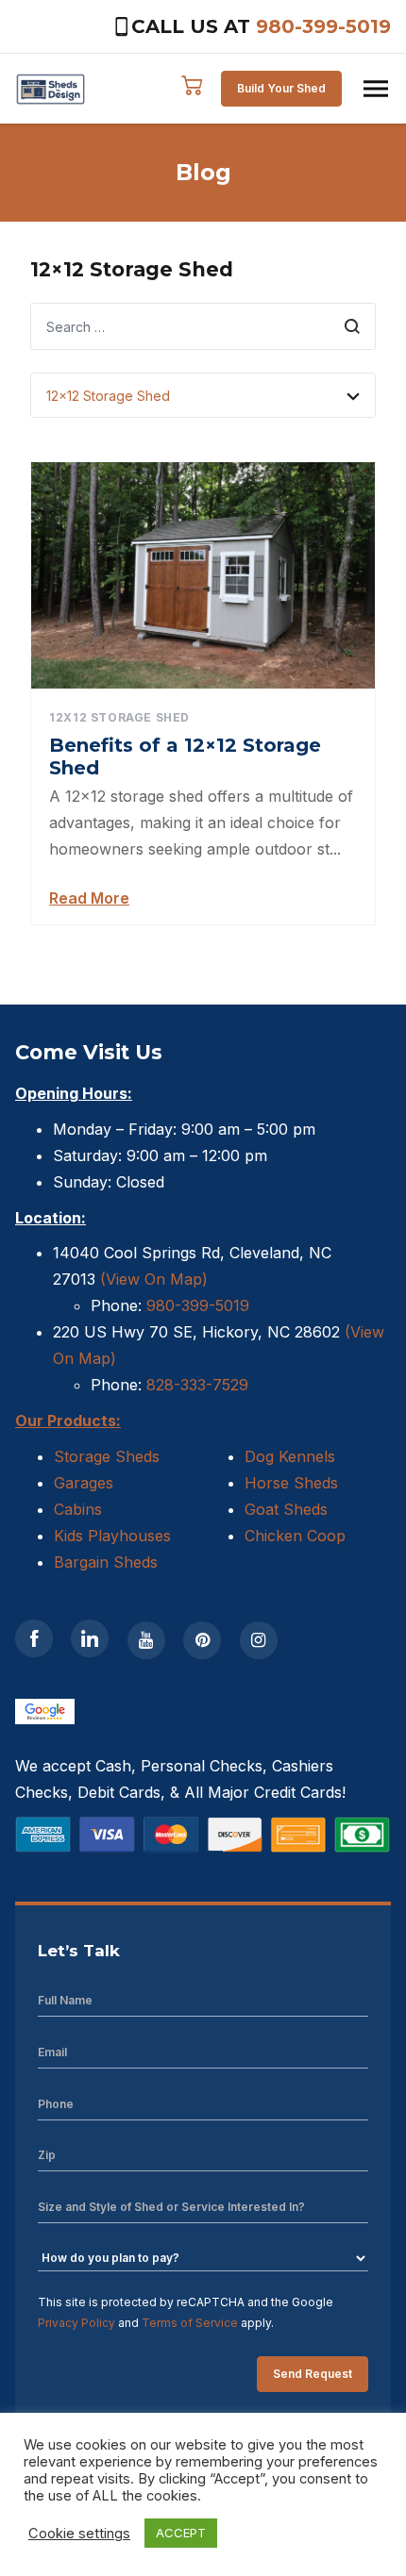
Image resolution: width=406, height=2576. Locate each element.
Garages (84, 1483)
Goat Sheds (286, 1509)
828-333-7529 (195, 1385)
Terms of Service (190, 2323)
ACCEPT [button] (181, 2533)
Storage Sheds (107, 1456)
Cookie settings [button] (79, 2534)
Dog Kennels (290, 1456)
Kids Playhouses (112, 1536)
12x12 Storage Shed (119, 717)
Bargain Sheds (106, 1562)
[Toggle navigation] (376, 89)
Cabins (78, 1509)
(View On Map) (154, 1279)
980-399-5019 (323, 26)
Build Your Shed (281, 88)
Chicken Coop (295, 1536)
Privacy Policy (76, 2323)
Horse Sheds (291, 1483)
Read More (89, 898)
